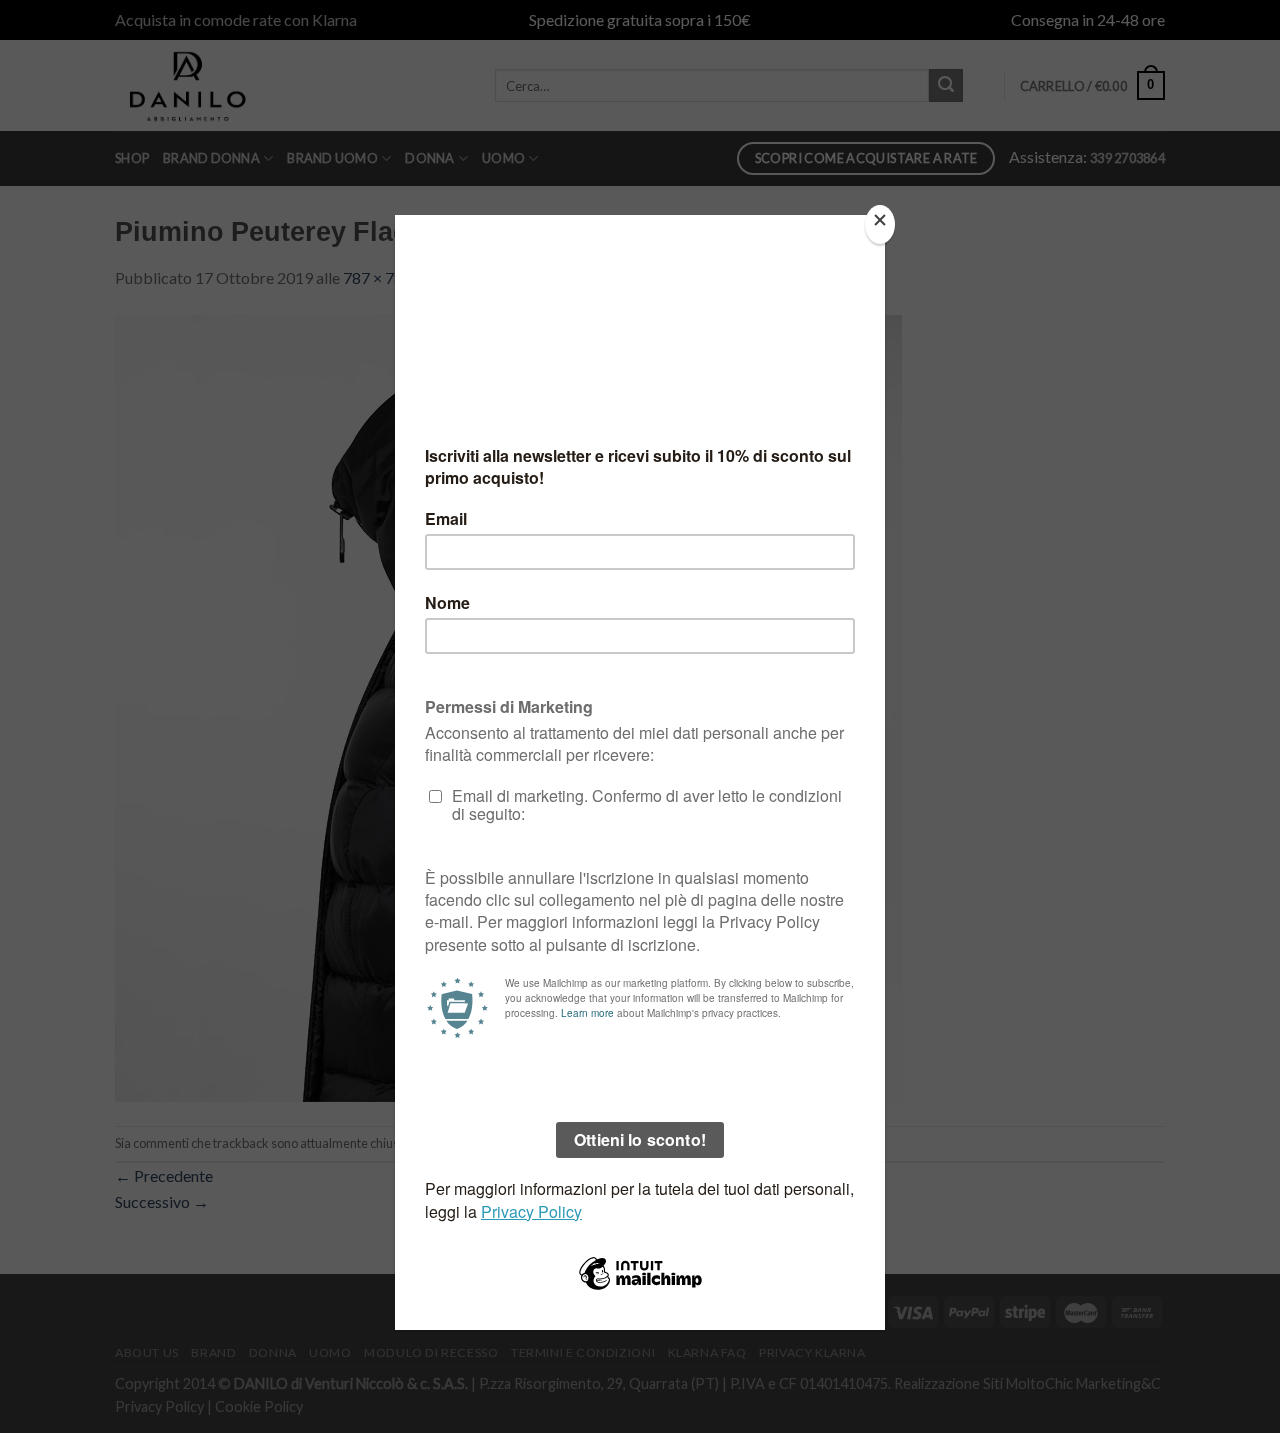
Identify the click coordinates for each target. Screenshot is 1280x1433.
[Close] (880, 224)
